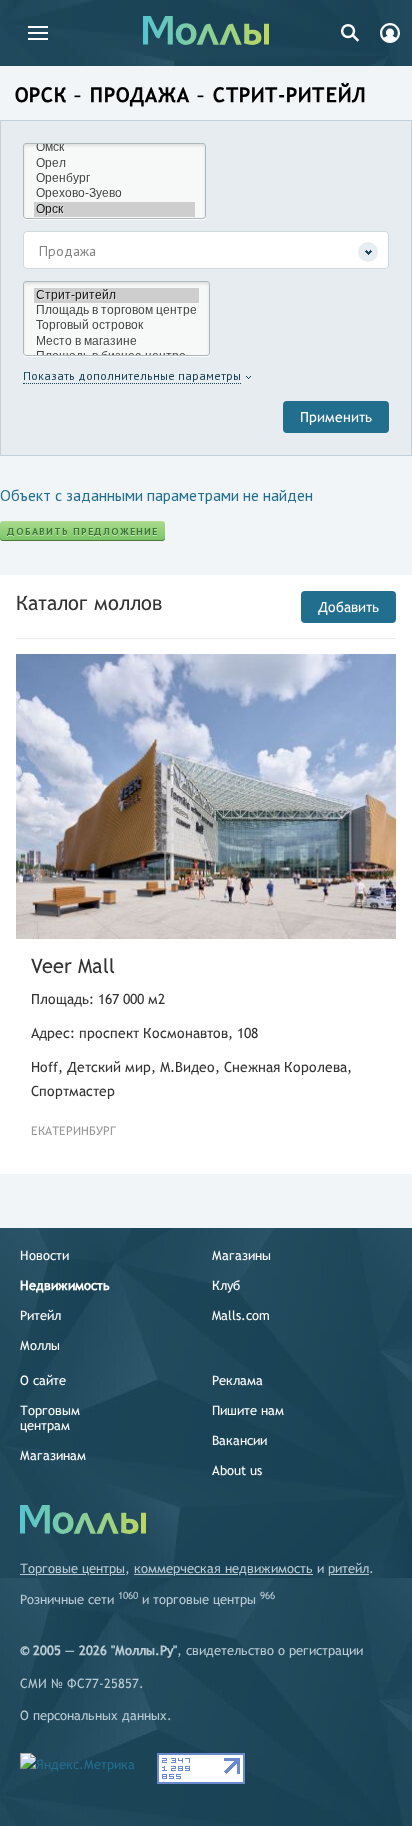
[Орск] (114, 209)
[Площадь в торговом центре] (116, 310)
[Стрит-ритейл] (116, 295)
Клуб (226, 1285)
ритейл (348, 1568)
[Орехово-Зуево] (114, 193)
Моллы (40, 1345)
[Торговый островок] (116, 325)
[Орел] (114, 163)
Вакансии (239, 1440)
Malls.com (241, 1315)
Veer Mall (73, 965)
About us (237, 1470)
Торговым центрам (50, 1418)
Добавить (348, 607)
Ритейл (40, 1315)
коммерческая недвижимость (223, 1568)
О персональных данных (93, 1715)
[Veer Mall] (206, 796)
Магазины (241, 1255)
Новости (44, 1255)
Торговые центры (72, 1568)
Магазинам (53, 1455)
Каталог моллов (89, 602)
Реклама (237, 1380)
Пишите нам (248, 1410)
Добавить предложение (82, 531)
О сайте (43, 1380)
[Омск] (114, 147)
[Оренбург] (114, 178)
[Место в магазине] (116, 341)
